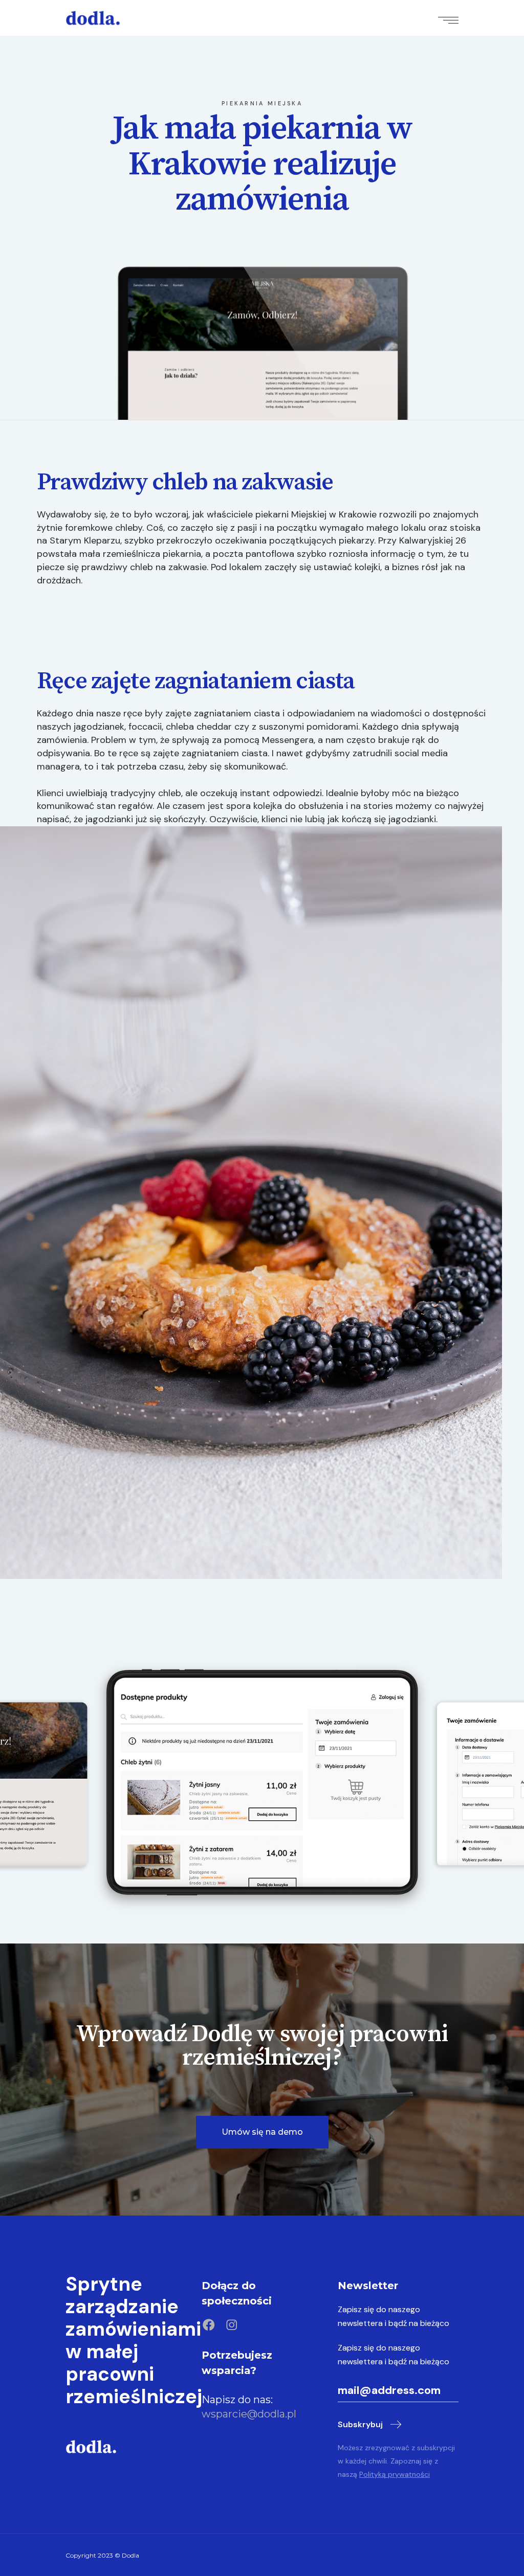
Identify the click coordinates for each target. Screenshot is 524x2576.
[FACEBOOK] (209, 2325)
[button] (262, 2132)
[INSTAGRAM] (232, 2325)
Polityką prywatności (395, 2474)
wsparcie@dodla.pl (249, 2414)
